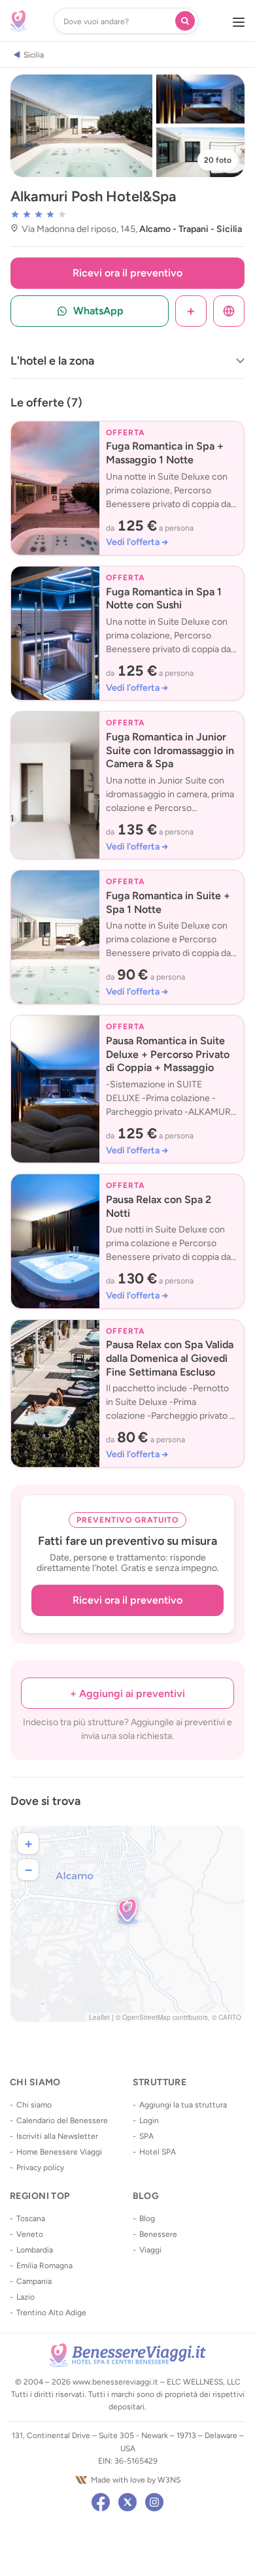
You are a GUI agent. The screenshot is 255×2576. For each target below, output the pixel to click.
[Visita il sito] (229, 311)
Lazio (25, 2297)
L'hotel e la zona (52, 361)
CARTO (230, 2017)
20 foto (218, 160)
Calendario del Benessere (62, 2121)
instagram (154, 2502)
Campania (34, 2281)
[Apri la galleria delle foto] (81, 126)
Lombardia (35, 2250)
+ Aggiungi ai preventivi (127, 1693)
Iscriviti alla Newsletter (57, 2136)
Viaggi (150, 2250)
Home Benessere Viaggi (59, 2152)
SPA (146, 2136)
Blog (147, 2219)
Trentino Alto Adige (51, 2313)
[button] (127, 1911)
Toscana (31, 2219)
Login (149, 2121)
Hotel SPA (158, 2152)
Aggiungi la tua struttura (183, 2105)
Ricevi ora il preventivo (127, 273)
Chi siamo (34, 2105)
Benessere (158, 2234)
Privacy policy (40, 2168)
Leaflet (99, 2017)
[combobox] (117, 21)
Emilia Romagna (44, 2266)
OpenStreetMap (146, 2017)
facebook (101, 2502)
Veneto (30, 2234)
